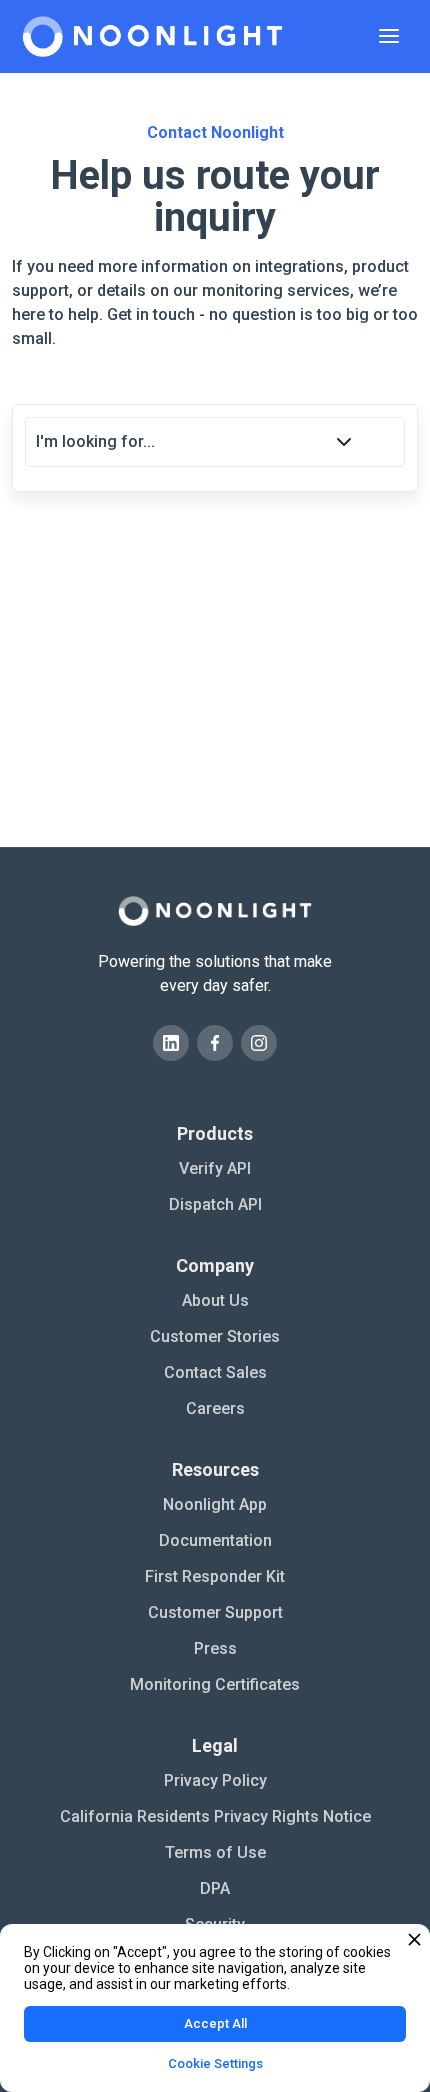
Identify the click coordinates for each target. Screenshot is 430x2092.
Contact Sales (215, 1372)
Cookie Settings (215, 2063)
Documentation (215, 1540)
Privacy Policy (215, 1780)
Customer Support (215, 1612)
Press (215, 1648)
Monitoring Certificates (215, 1684)
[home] (153, 36)
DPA (215, 1888)
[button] (389, 36)
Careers (215, 1408)
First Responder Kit (215, 1576)
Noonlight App (215, 1504)
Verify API (215, 1168)
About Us (215, 1300)
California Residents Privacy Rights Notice (215, 1816)
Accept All (215, 2023)
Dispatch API (215, 1204)
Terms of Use (215, 1852)
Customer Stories (215, 1336)
